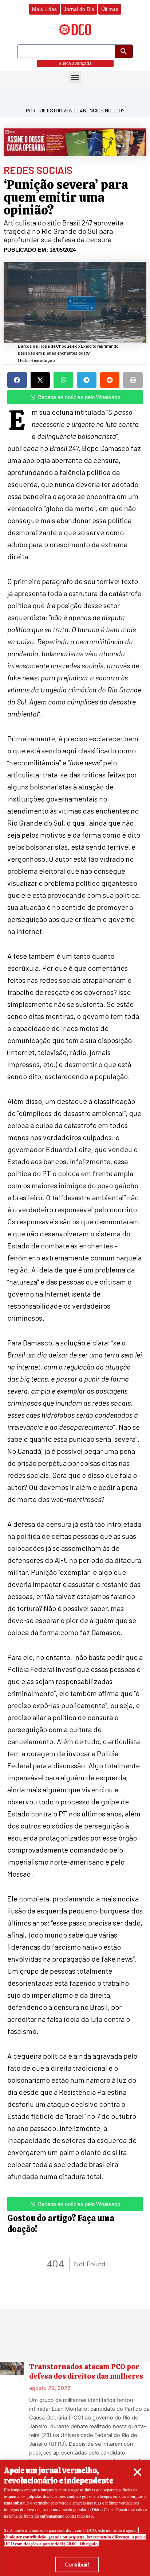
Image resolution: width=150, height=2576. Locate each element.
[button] (137, 2472)
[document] (75, 1288)
